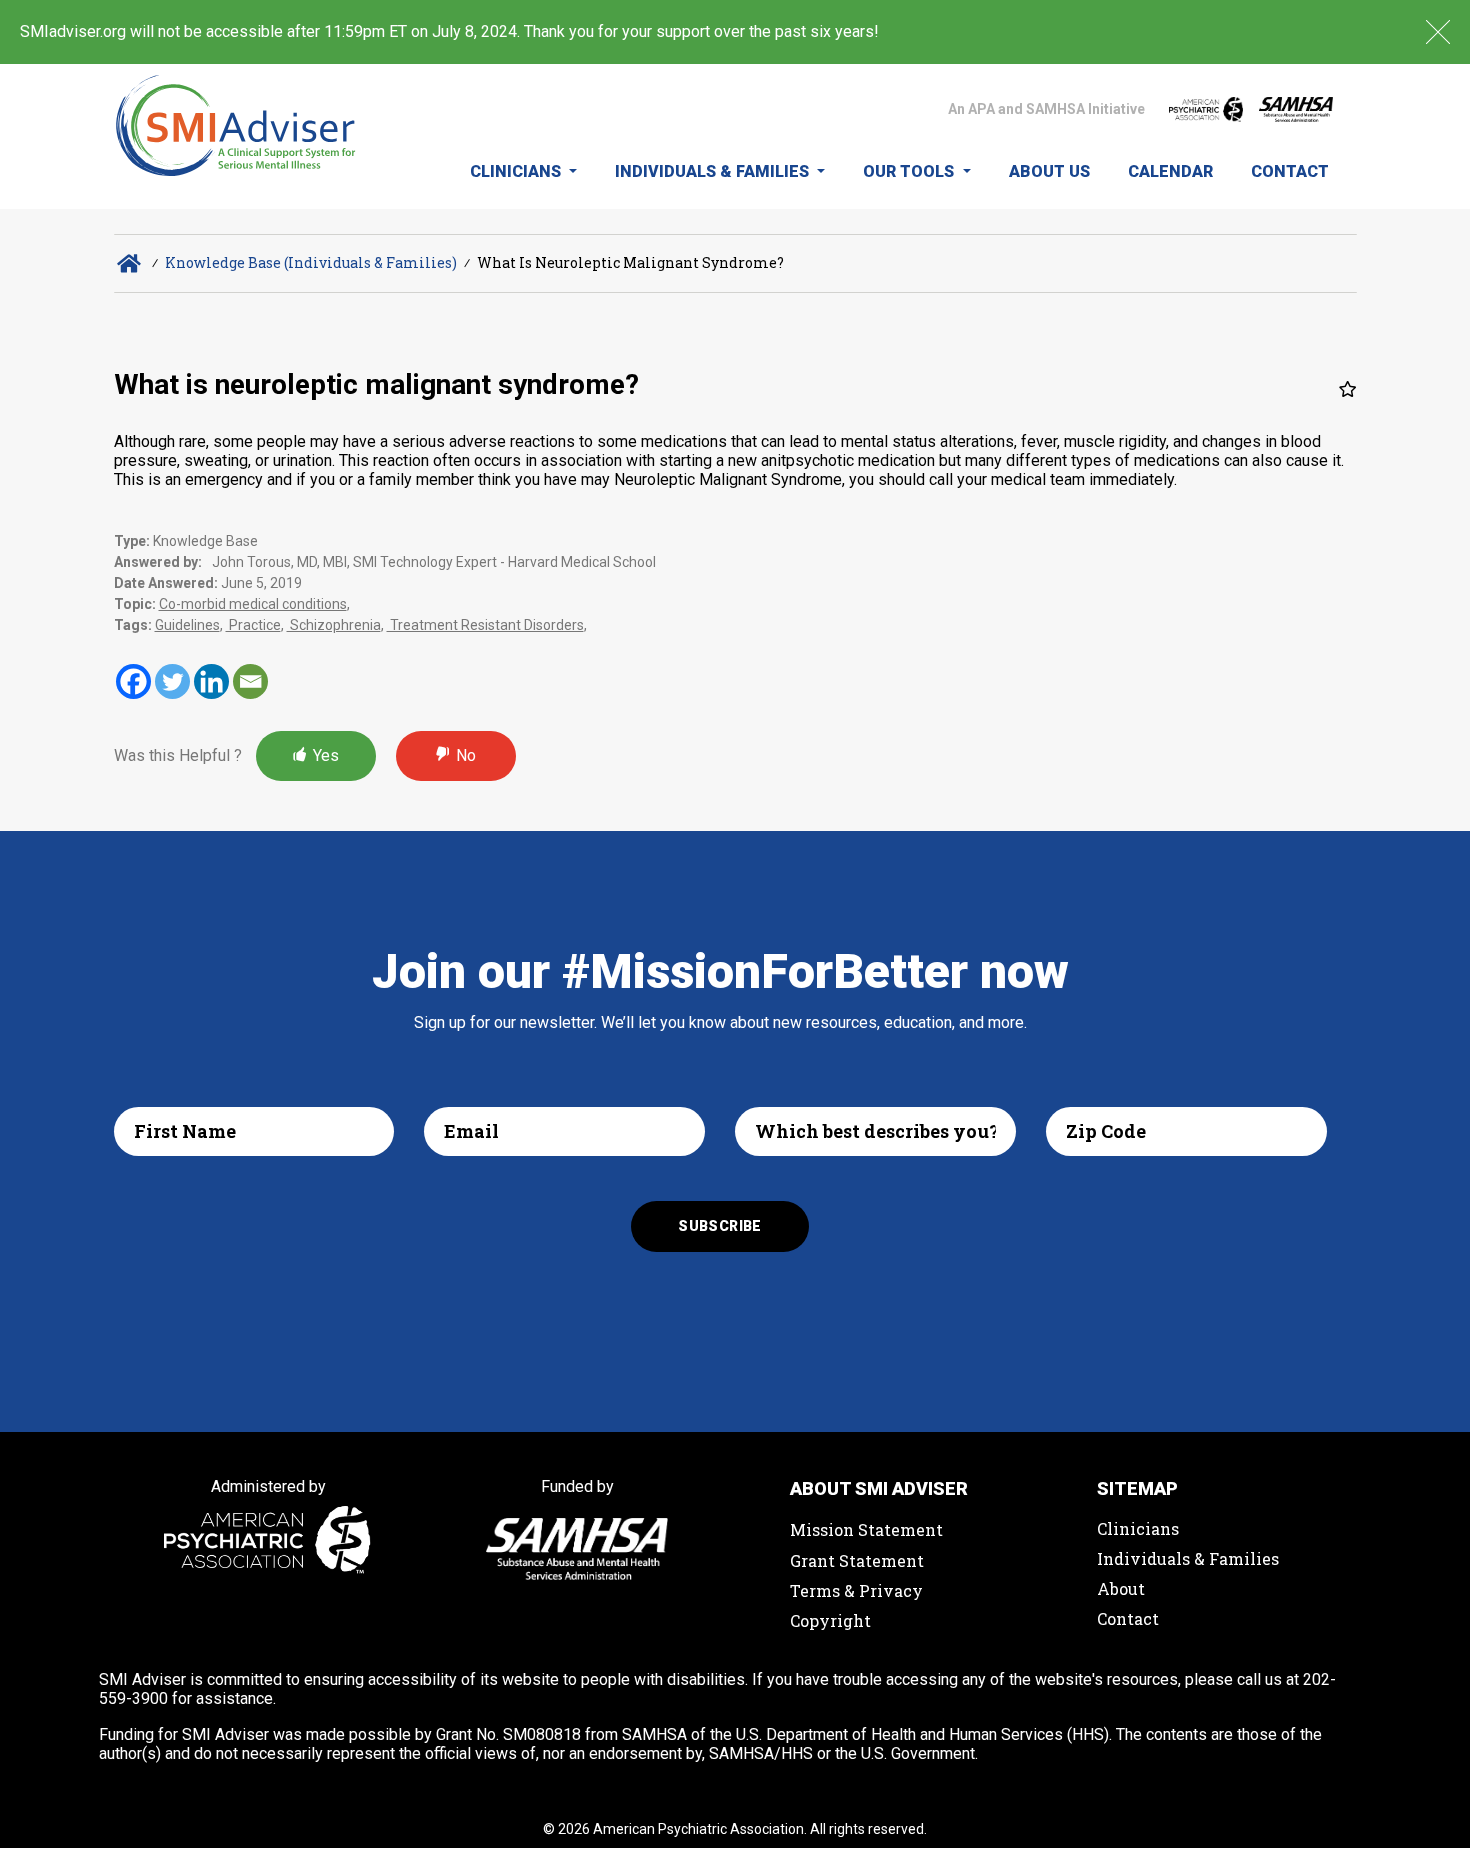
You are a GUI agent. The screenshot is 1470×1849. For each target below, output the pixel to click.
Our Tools (910, 171)
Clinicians (517, 171)
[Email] (250, 681)
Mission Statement (866, 1529)
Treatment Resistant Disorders (485, 625)
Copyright (830, 1620)
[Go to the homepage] (236, 136)
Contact (1290, 171)
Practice (253, 625)
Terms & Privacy (856, 1590)
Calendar (1170, 171)
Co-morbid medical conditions (253, 604)
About (1121, 1588)
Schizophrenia (334, 625)
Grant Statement (857, 1560)
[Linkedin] (211, 681)
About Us (1049, 171)
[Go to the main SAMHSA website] (1296, 109)
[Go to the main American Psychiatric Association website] (1206, 109)
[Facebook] (133, 681)
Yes (326, 755)
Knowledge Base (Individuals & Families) (311, 262)
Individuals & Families (714, 171)
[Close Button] (1438, 32)
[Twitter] (172, 681)
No (466, 755)
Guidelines (187, 625)
